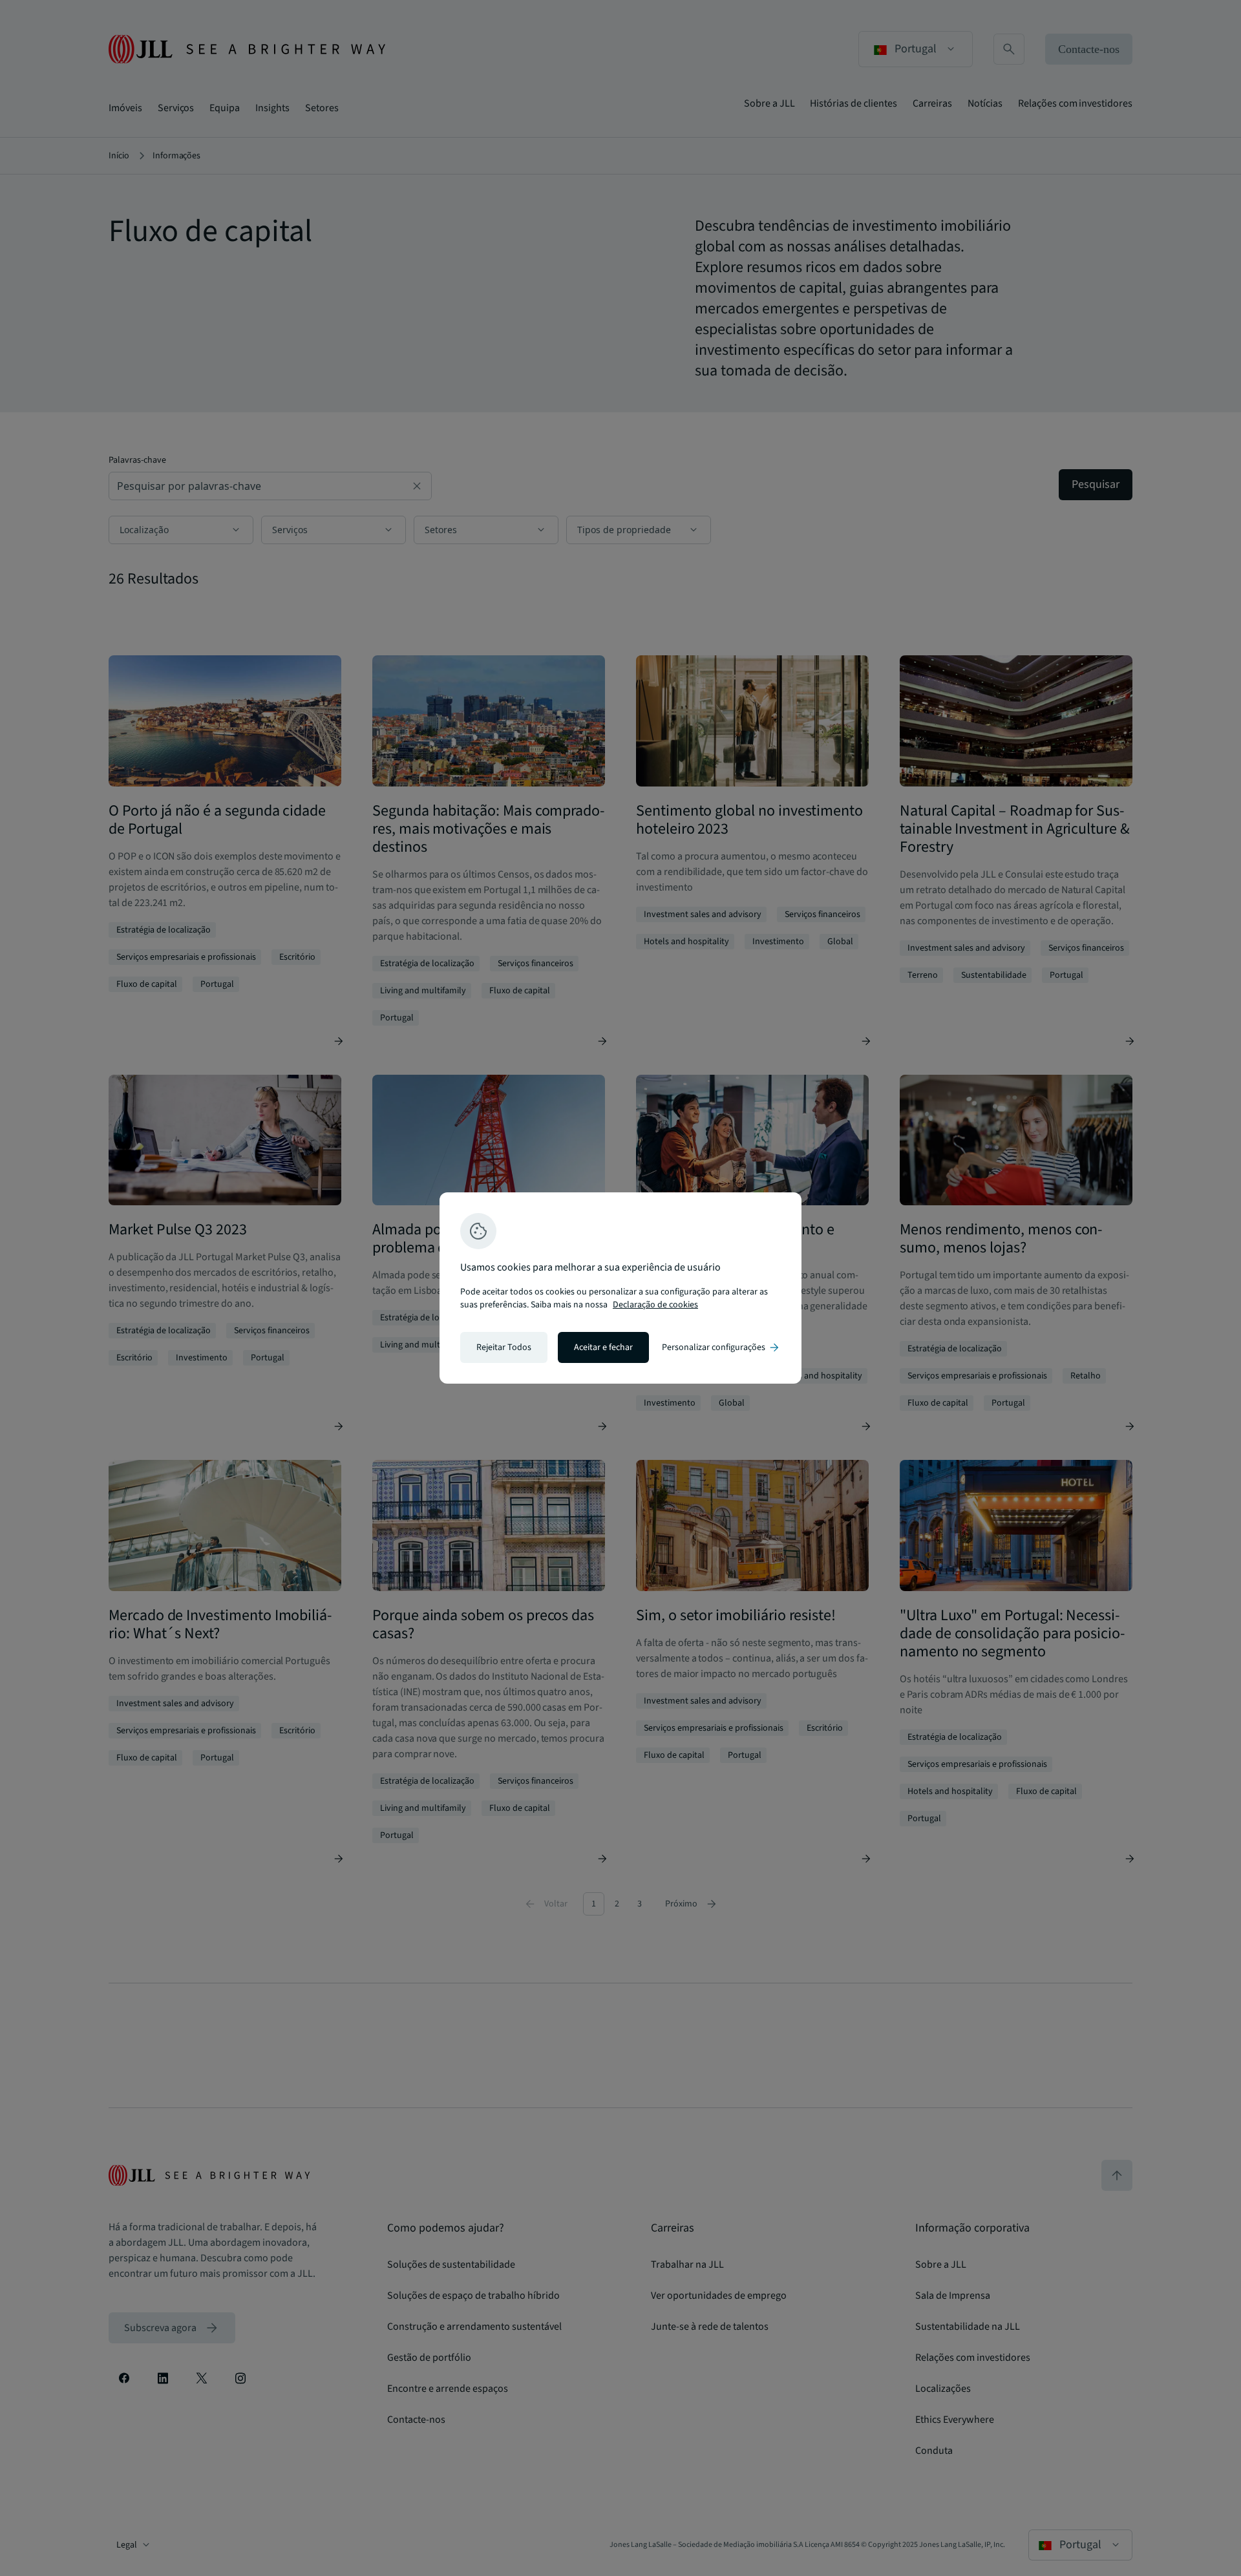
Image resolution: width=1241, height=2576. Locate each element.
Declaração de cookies (655, 1305)
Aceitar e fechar (603, 1347)
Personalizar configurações (721, 1347)
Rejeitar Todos (504, 1347)
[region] (620, 1288)
